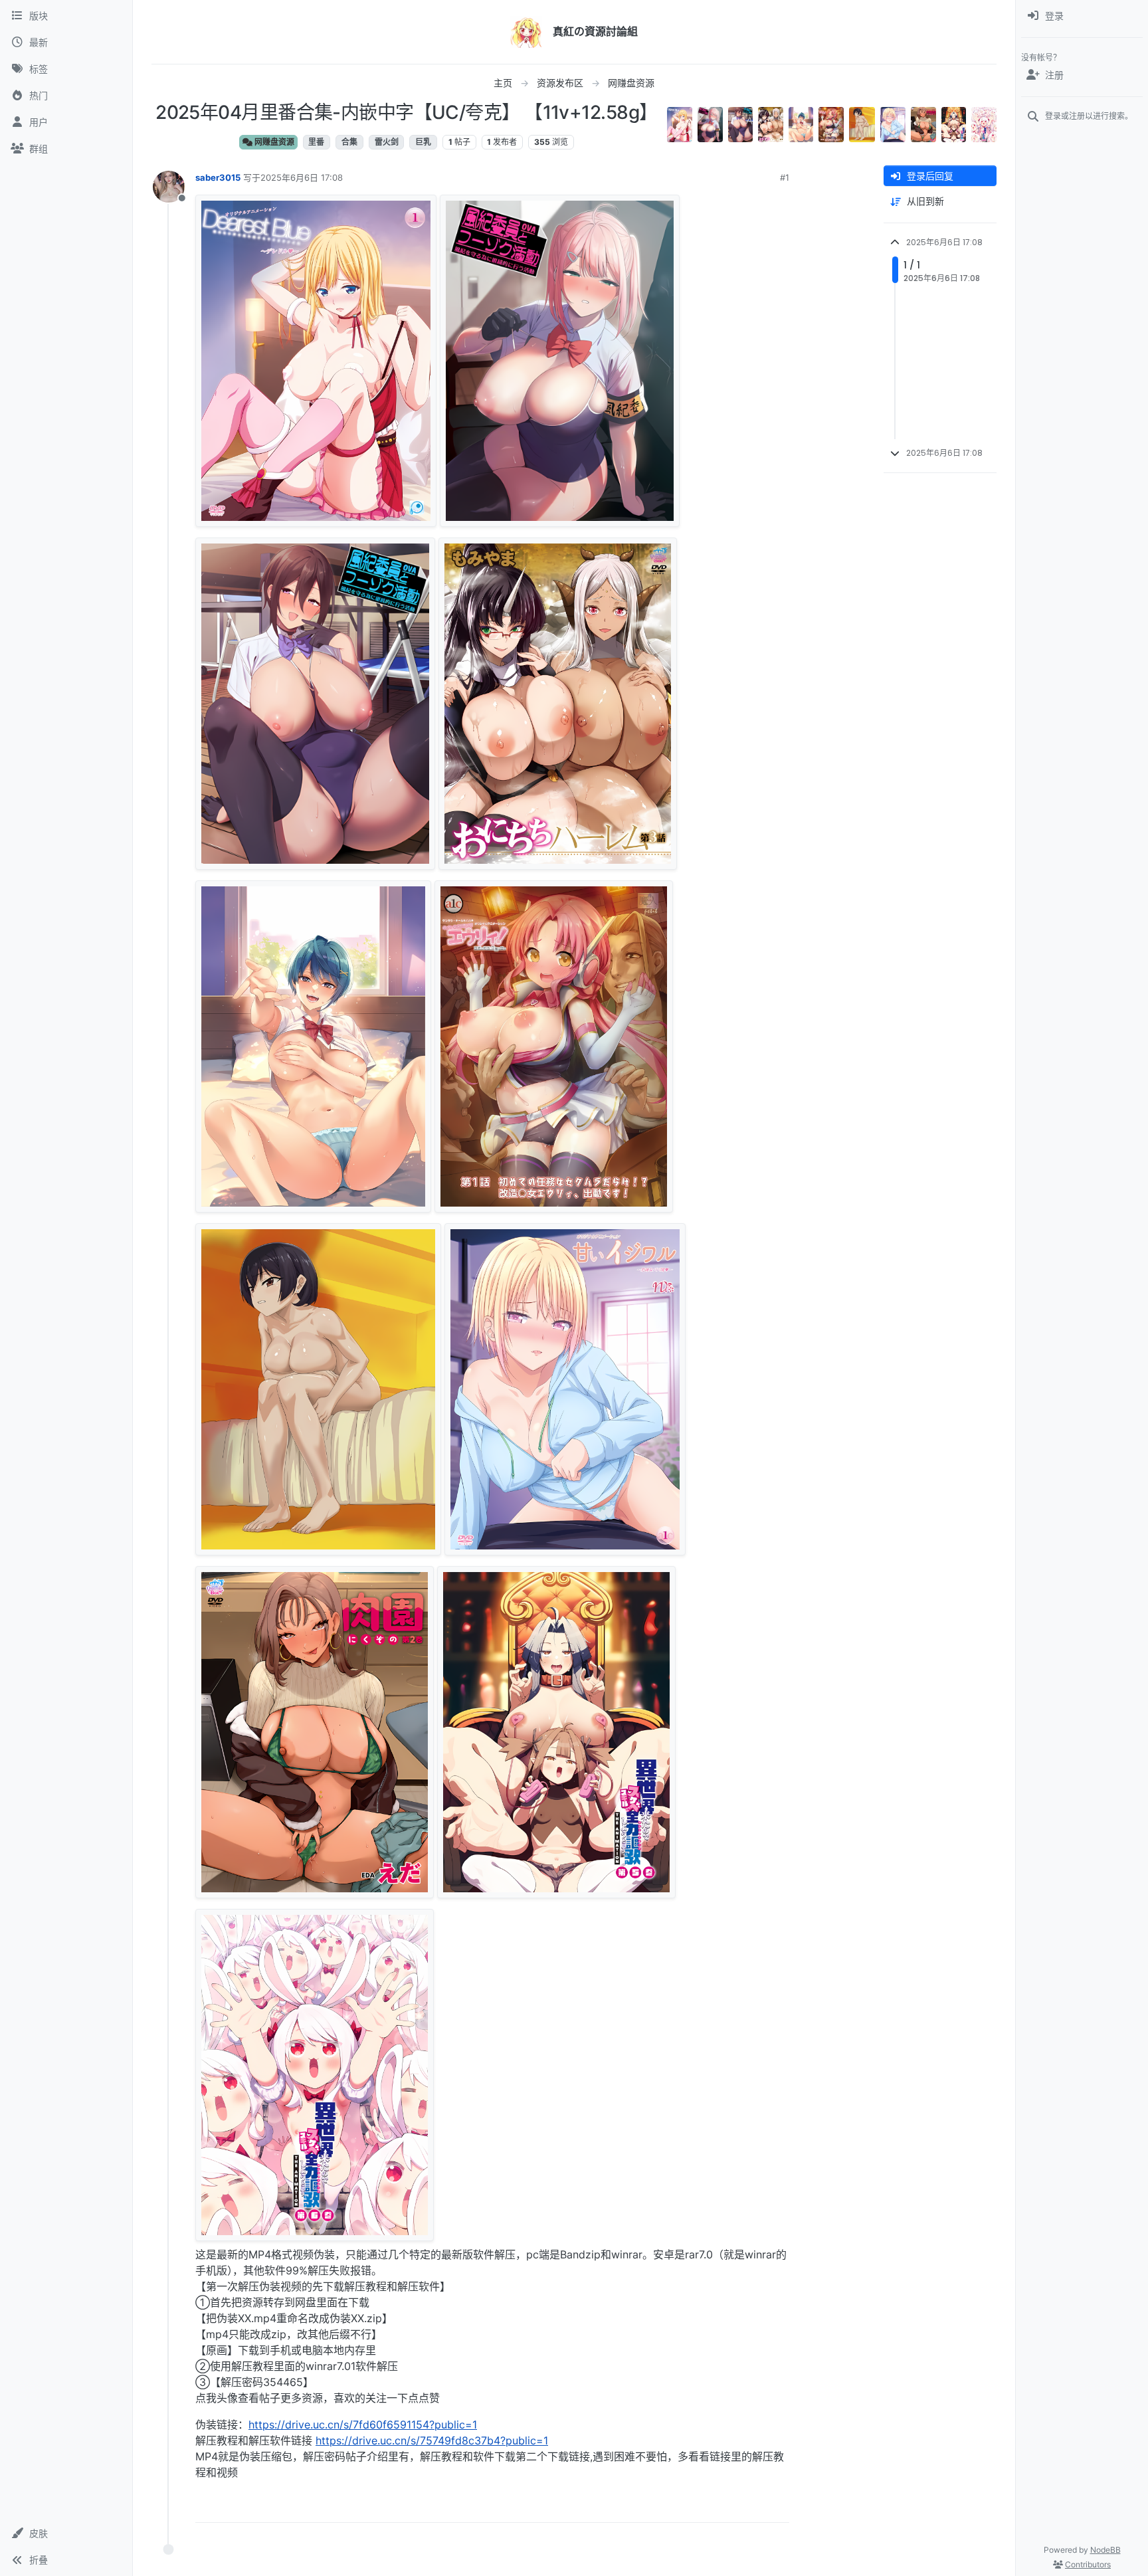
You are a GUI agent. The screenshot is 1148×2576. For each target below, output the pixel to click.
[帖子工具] (778, 2507)
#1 (785, 177)
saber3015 (218, 177)
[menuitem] (1082, 16)
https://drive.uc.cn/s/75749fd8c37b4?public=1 (432, 2440)
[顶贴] (705, 2507)
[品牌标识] (526, 32)
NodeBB (1105, 2550)
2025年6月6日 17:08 (302, 177)
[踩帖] (751, 2507)
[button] (66, 2533)
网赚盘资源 (273, 142)
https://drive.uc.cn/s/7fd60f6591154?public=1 (363, 2425)
